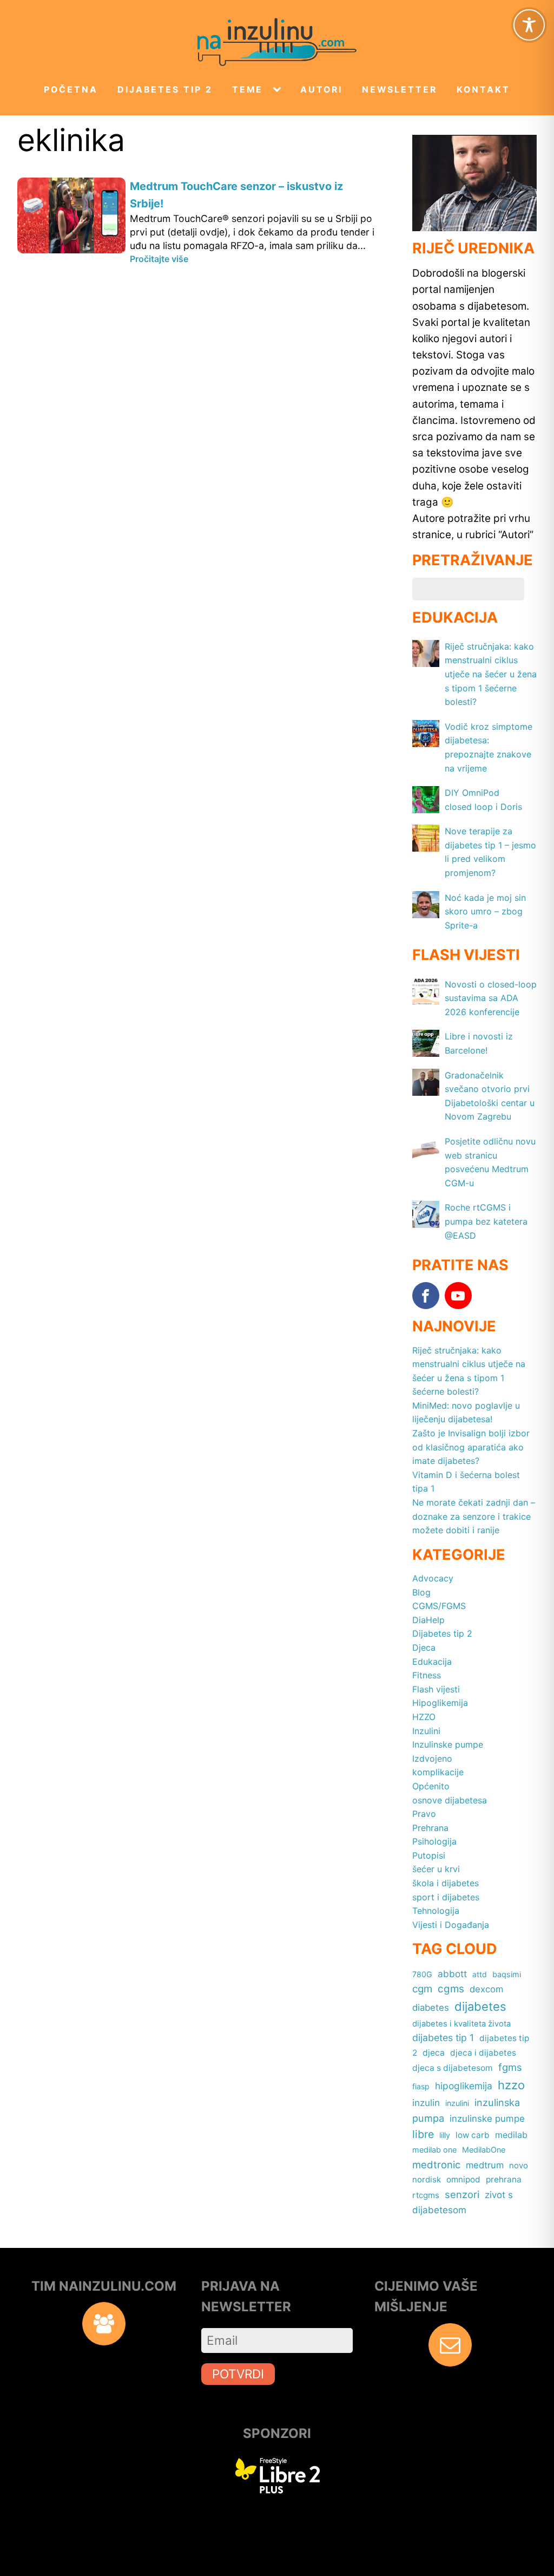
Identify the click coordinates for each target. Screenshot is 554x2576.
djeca (434, 2053)
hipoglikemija (464, 2086)
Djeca (424, 1647)
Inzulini (426, 1731)
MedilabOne (484, 2150)
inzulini (457, 2103)
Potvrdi (238, 2374)
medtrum (485, 2165)
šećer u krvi (436, 1869)
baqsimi (507, 1974)
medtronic (436, 2165)
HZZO (424, 1717)
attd (480, 1974)
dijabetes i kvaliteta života (461, 2024)
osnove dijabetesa (450, 1800)
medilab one (434, 2150)
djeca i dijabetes (483, 2053)
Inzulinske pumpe (448, 1744)
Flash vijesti (436, 1689)
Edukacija (432, 1662)
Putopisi (429, 1855)
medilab (511, 2135)
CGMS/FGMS (439, 1606)
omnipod (463, 2179)
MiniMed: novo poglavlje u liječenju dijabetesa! (466, 1413)
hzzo (511, 2085)
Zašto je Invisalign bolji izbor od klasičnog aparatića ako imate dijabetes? (471, 1447)
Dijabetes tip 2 (165, 90)
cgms (451, 1989)
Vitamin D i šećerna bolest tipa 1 (466, 1482)
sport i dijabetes (446, 1897)
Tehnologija (436, 1911)
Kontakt (483, 90)
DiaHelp (428, 1620)
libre (423, 2134)
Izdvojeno (432, 1758)
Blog (421, 1592)
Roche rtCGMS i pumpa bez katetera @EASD (486, 1221)
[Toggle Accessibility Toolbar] (529, 25)
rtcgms (426, 2195)
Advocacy (433, 1578)
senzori (462, 2194)
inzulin (426, 2103)
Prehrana (430, 1828)
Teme (248, 90)
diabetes (431, 2008)
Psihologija (434, 1841)
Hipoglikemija (440, 1703)
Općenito (431, 1786)
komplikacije (438, 1772)
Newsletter (400, 90)
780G (422, 1974)
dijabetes (480, 2006)
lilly (445, 2135)
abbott (452, 1974)
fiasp (421, 2086)
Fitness (427, 1675)
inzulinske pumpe (487, 2119)
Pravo (424, 1814)
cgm (422, 1989)
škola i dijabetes (446, 1883)
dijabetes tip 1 (443, 2038)
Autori (321, 90)
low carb (473, 2135)
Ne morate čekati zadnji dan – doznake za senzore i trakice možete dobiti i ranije (474, 1516)
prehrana (504, 2179)
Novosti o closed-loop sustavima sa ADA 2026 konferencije (491, 998)
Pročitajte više (159, 259)
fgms (510, 2067)
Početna (71, 90)
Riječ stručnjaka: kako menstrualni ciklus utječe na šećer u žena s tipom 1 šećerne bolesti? (491, 674)
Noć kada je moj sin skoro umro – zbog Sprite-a (485, 911)
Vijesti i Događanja (451, 1925)
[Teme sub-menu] (279, 90)
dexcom (486, 1989)
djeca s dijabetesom (453, 2068)
